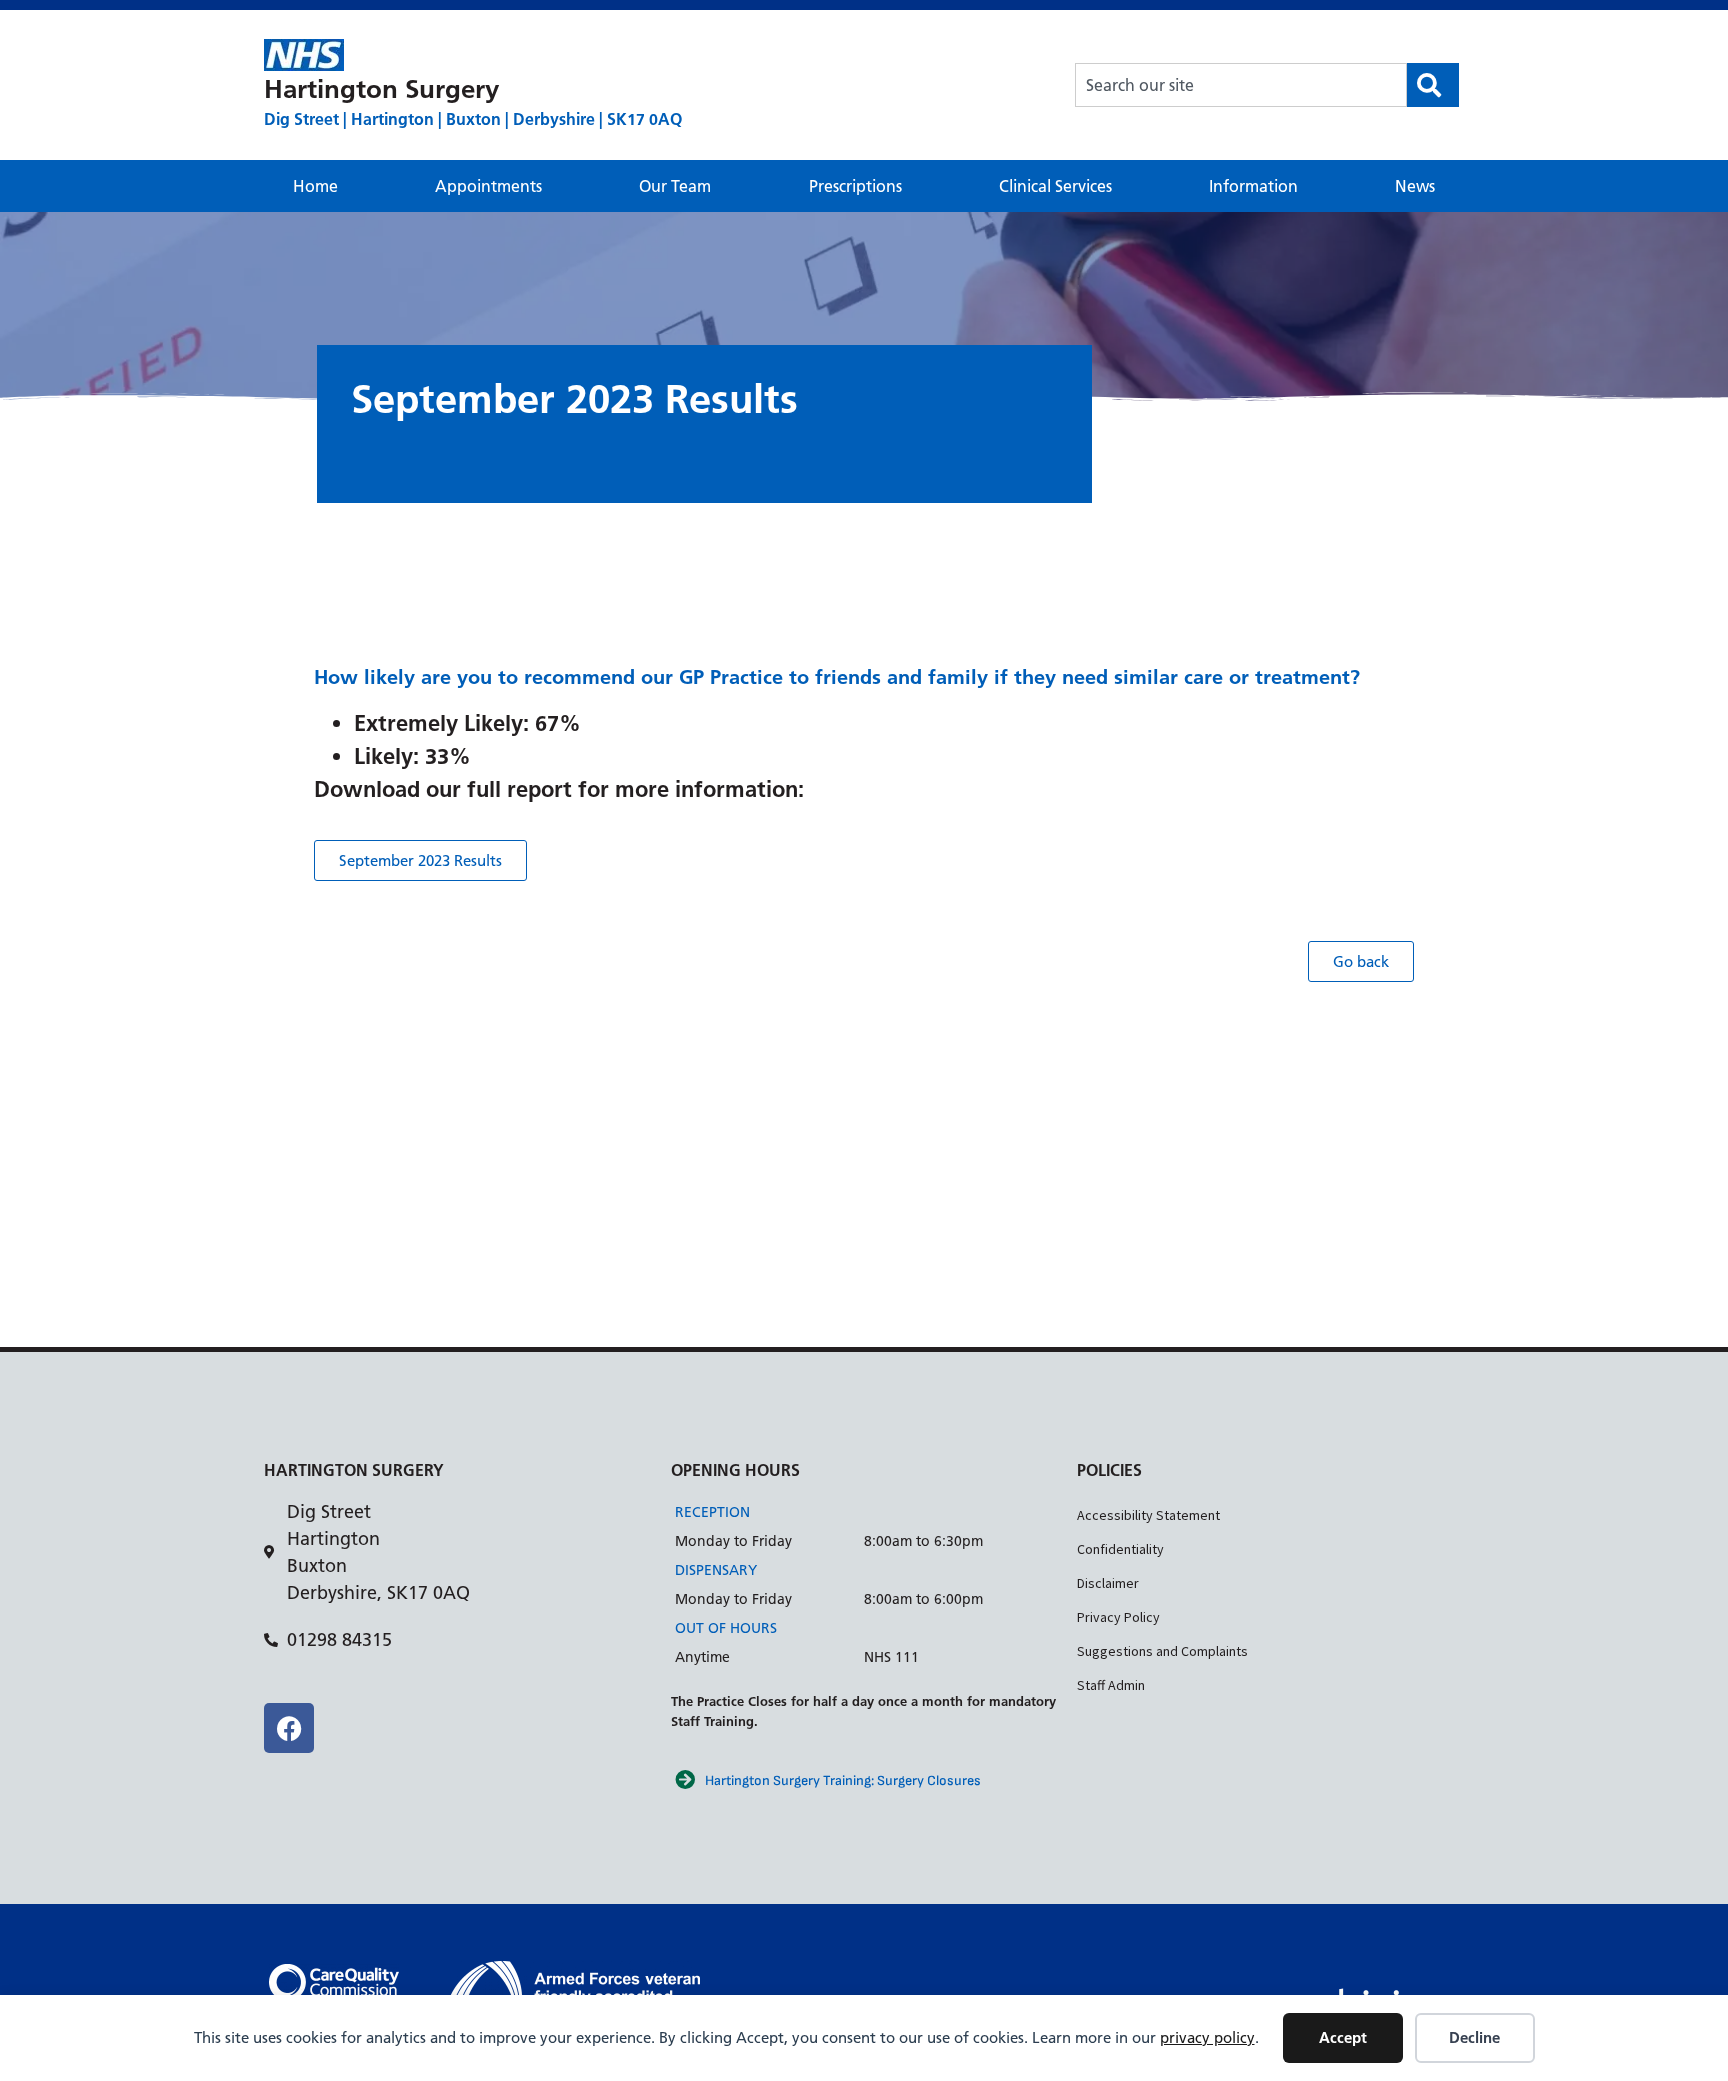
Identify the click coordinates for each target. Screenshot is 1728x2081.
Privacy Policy (1118, 1617)
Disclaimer (1108, 1583)
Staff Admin (1111, 1685)
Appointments (488, 186)
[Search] (1433, 85)
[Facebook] (289, 1728)
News (1415, 186)
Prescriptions (855, 186)
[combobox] (1241, 85)
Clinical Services (1055, 186)
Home (315, 186)
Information (1253, 186)
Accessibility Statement (1148, 1515)
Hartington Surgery (381, 89)
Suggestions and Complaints (1162, 1651)
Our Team (675, 186)
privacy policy (1207, 2037)
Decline (1474, 2037)
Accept (1343, 2037)
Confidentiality (1120, 1549)
